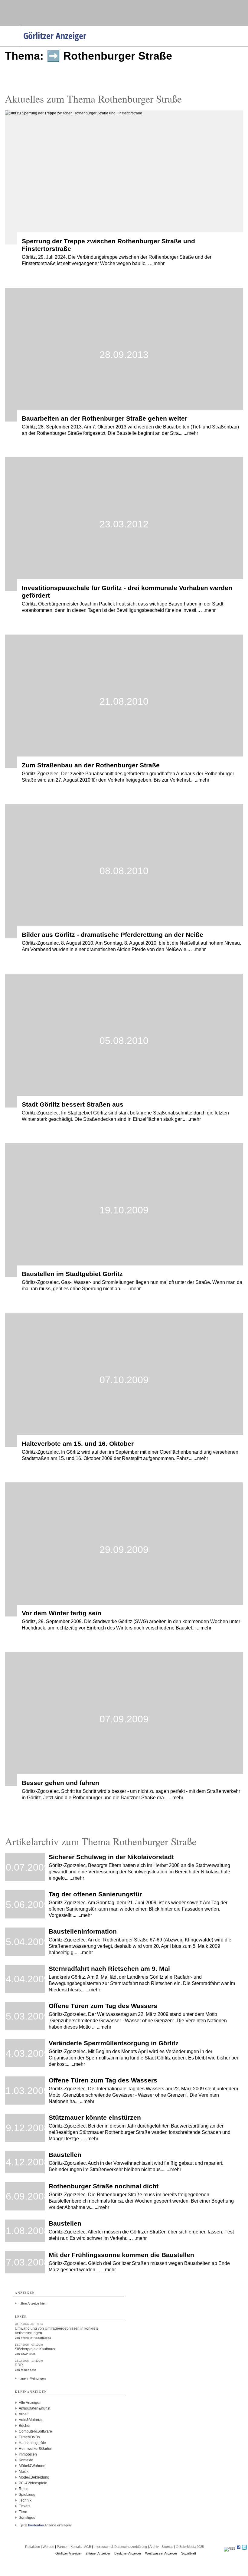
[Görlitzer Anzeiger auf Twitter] (244, 2548)
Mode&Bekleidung (34, 2477)
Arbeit (24, 2414)
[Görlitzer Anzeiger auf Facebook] (239, 2548)
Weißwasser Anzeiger (161, 2553)
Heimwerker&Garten (36, 2449)
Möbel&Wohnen (32, 2466)
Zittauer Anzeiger (98, 2553)
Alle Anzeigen (30, 2403)
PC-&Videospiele (33, 2483)
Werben (48, 2547)
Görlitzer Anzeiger (69, 2553)
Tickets (24, 2506)
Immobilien (28, 2454)
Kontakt (76, 2547)
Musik (24, 2472)
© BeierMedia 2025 (190, 2547)
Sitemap (167, 2547)
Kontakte (26, 2460)
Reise (24, 2489)
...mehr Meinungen (32, 2378)
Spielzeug (27, 2495)
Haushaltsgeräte (32, 2443)
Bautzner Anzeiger (128, 2553)
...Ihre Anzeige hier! (33, 2303)
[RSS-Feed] (230, 2548)
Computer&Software (35, 2431)
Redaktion (33, 2547)
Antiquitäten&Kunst (34, 2408)
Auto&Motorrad (31, 2420)
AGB (88, 2547)
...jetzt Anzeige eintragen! (45, 2525)
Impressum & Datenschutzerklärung (120, 2547)
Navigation (20, 28)
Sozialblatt (189, 2553)
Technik (25, 2500)
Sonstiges (27, 2518)
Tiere (23, 2512)
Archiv (154, 2547)
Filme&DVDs (29, 2437)
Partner (62, 2547)
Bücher (25, 2426)
